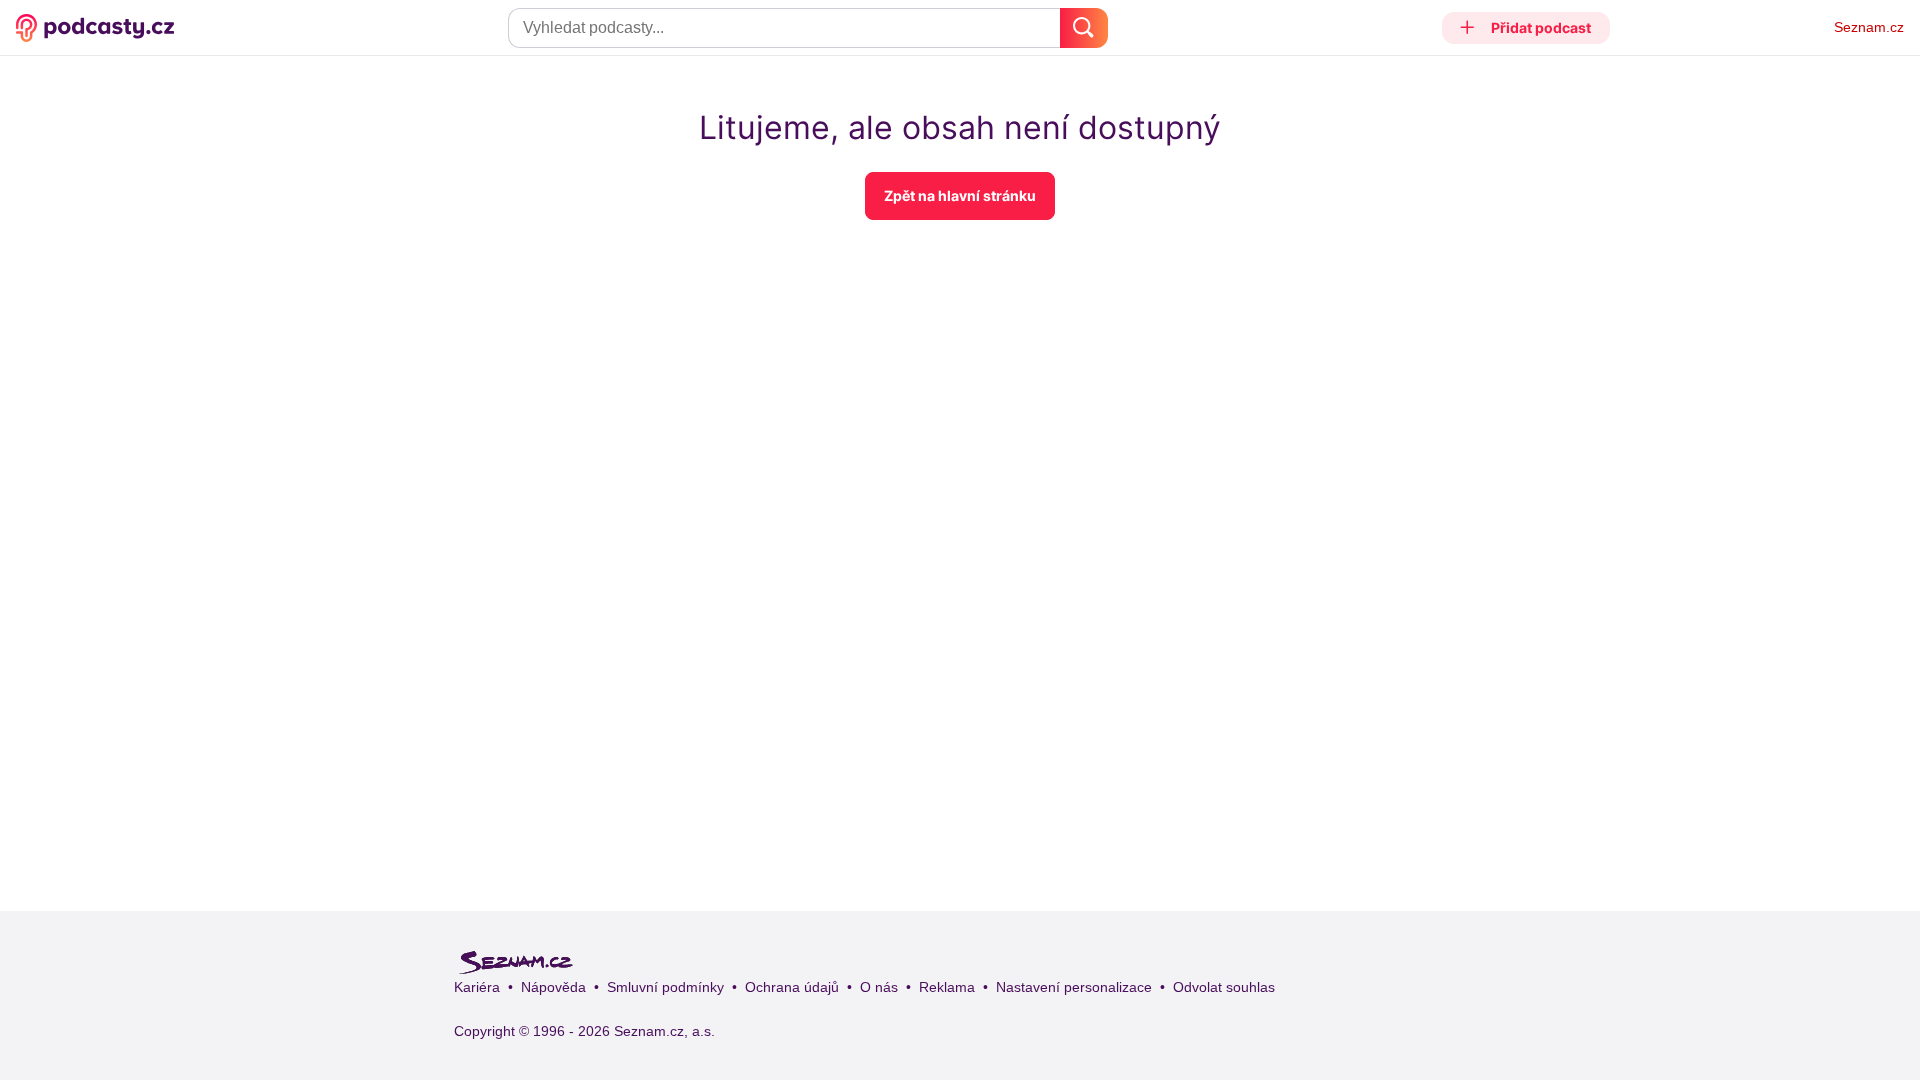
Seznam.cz (1869, 27)
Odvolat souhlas (1224, 987)
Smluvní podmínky (665, 987)
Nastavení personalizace (1074, 987)
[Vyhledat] (1084, 28)
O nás (879, 987)
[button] (1526, 28)
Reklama (947, 987)
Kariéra (477, 987)
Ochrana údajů (792, 987)
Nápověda (553, 987)
